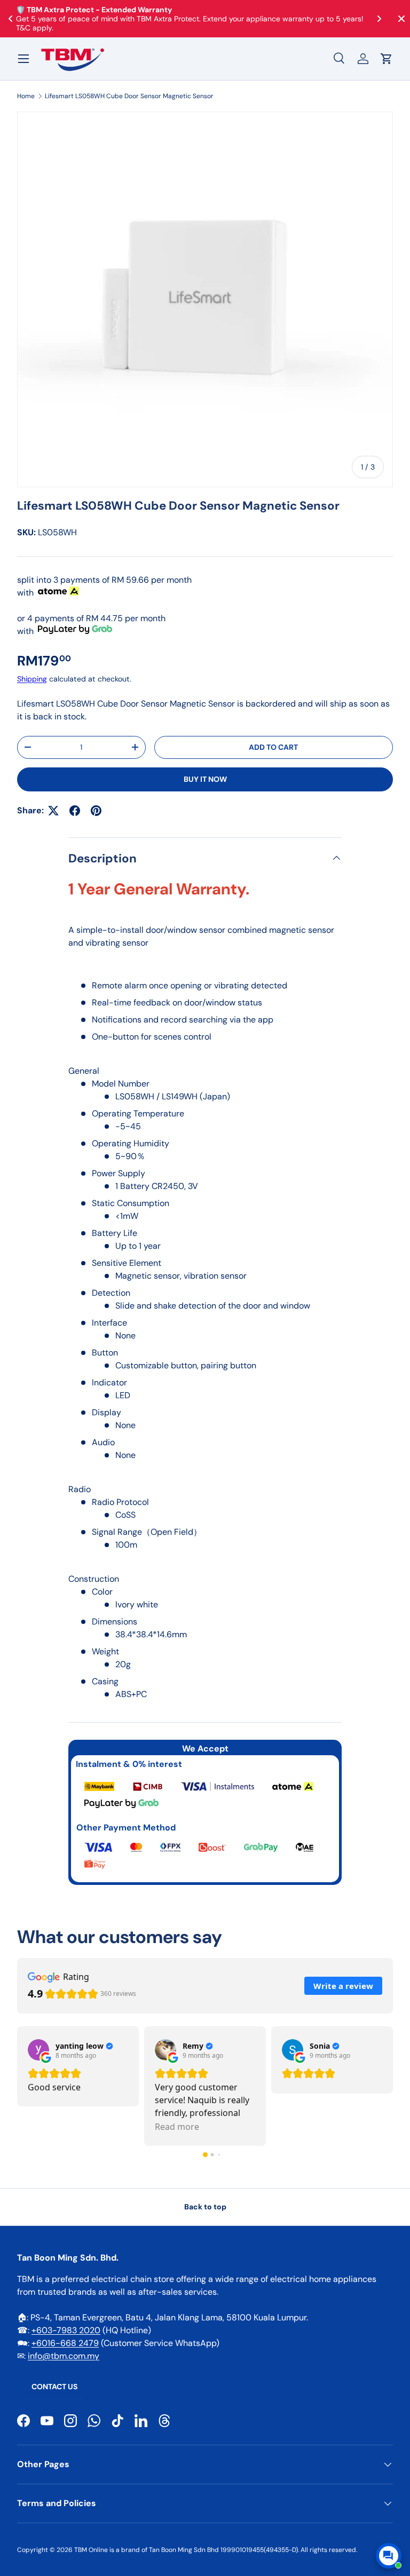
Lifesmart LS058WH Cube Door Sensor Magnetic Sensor (129, 96)
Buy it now (205, 779)
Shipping (32, 679)
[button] (387, 59)
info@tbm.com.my (64, 2356)
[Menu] (23, 59)
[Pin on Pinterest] (96, 811)
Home (26, 96)
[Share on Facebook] (75, 811)
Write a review (343, 1986)
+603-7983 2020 (66, 2330)
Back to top (205, 2207)
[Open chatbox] (389, 2556)
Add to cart (273, 747)
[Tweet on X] (53, 811)
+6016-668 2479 (65, 2343)
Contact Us (54, 2387)
